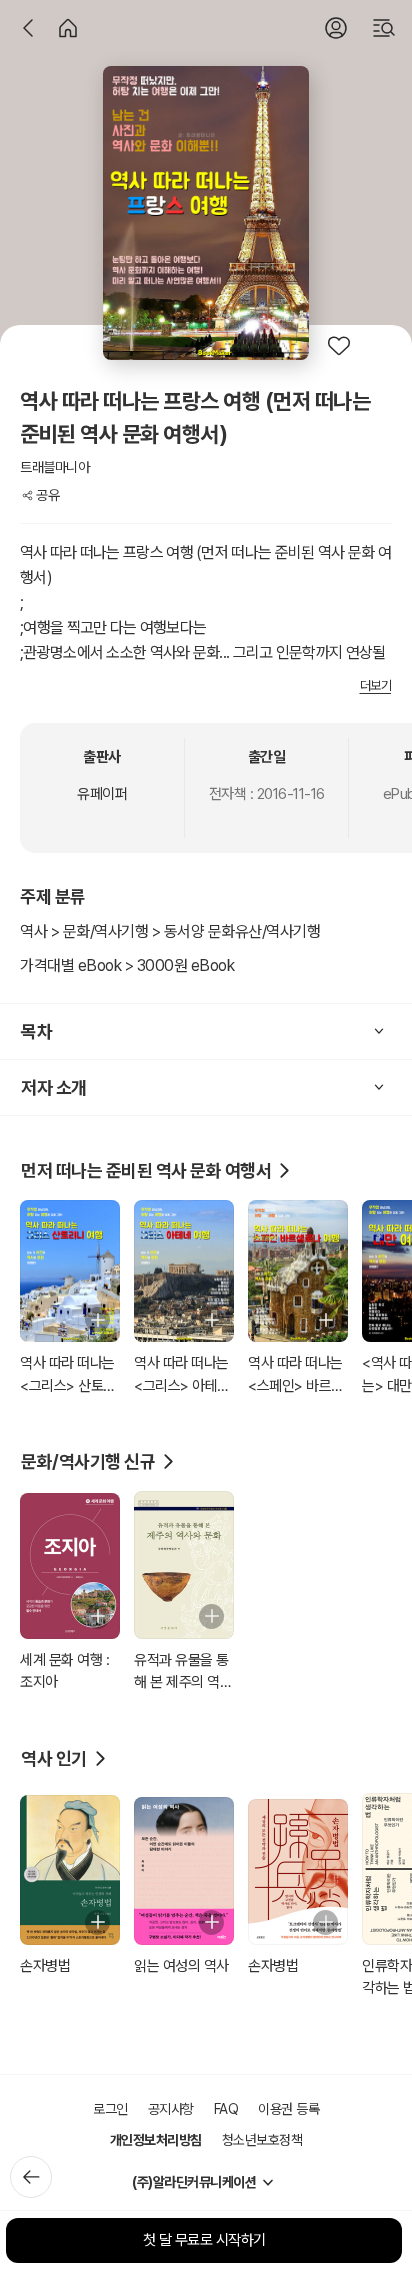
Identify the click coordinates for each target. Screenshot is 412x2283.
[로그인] (336, 28)
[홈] (68, 28)
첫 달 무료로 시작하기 (204, 2240)
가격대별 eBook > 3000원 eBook (127, 965)
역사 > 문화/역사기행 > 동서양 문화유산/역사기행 (170, 931)
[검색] (384, 28)
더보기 (376, 685)
